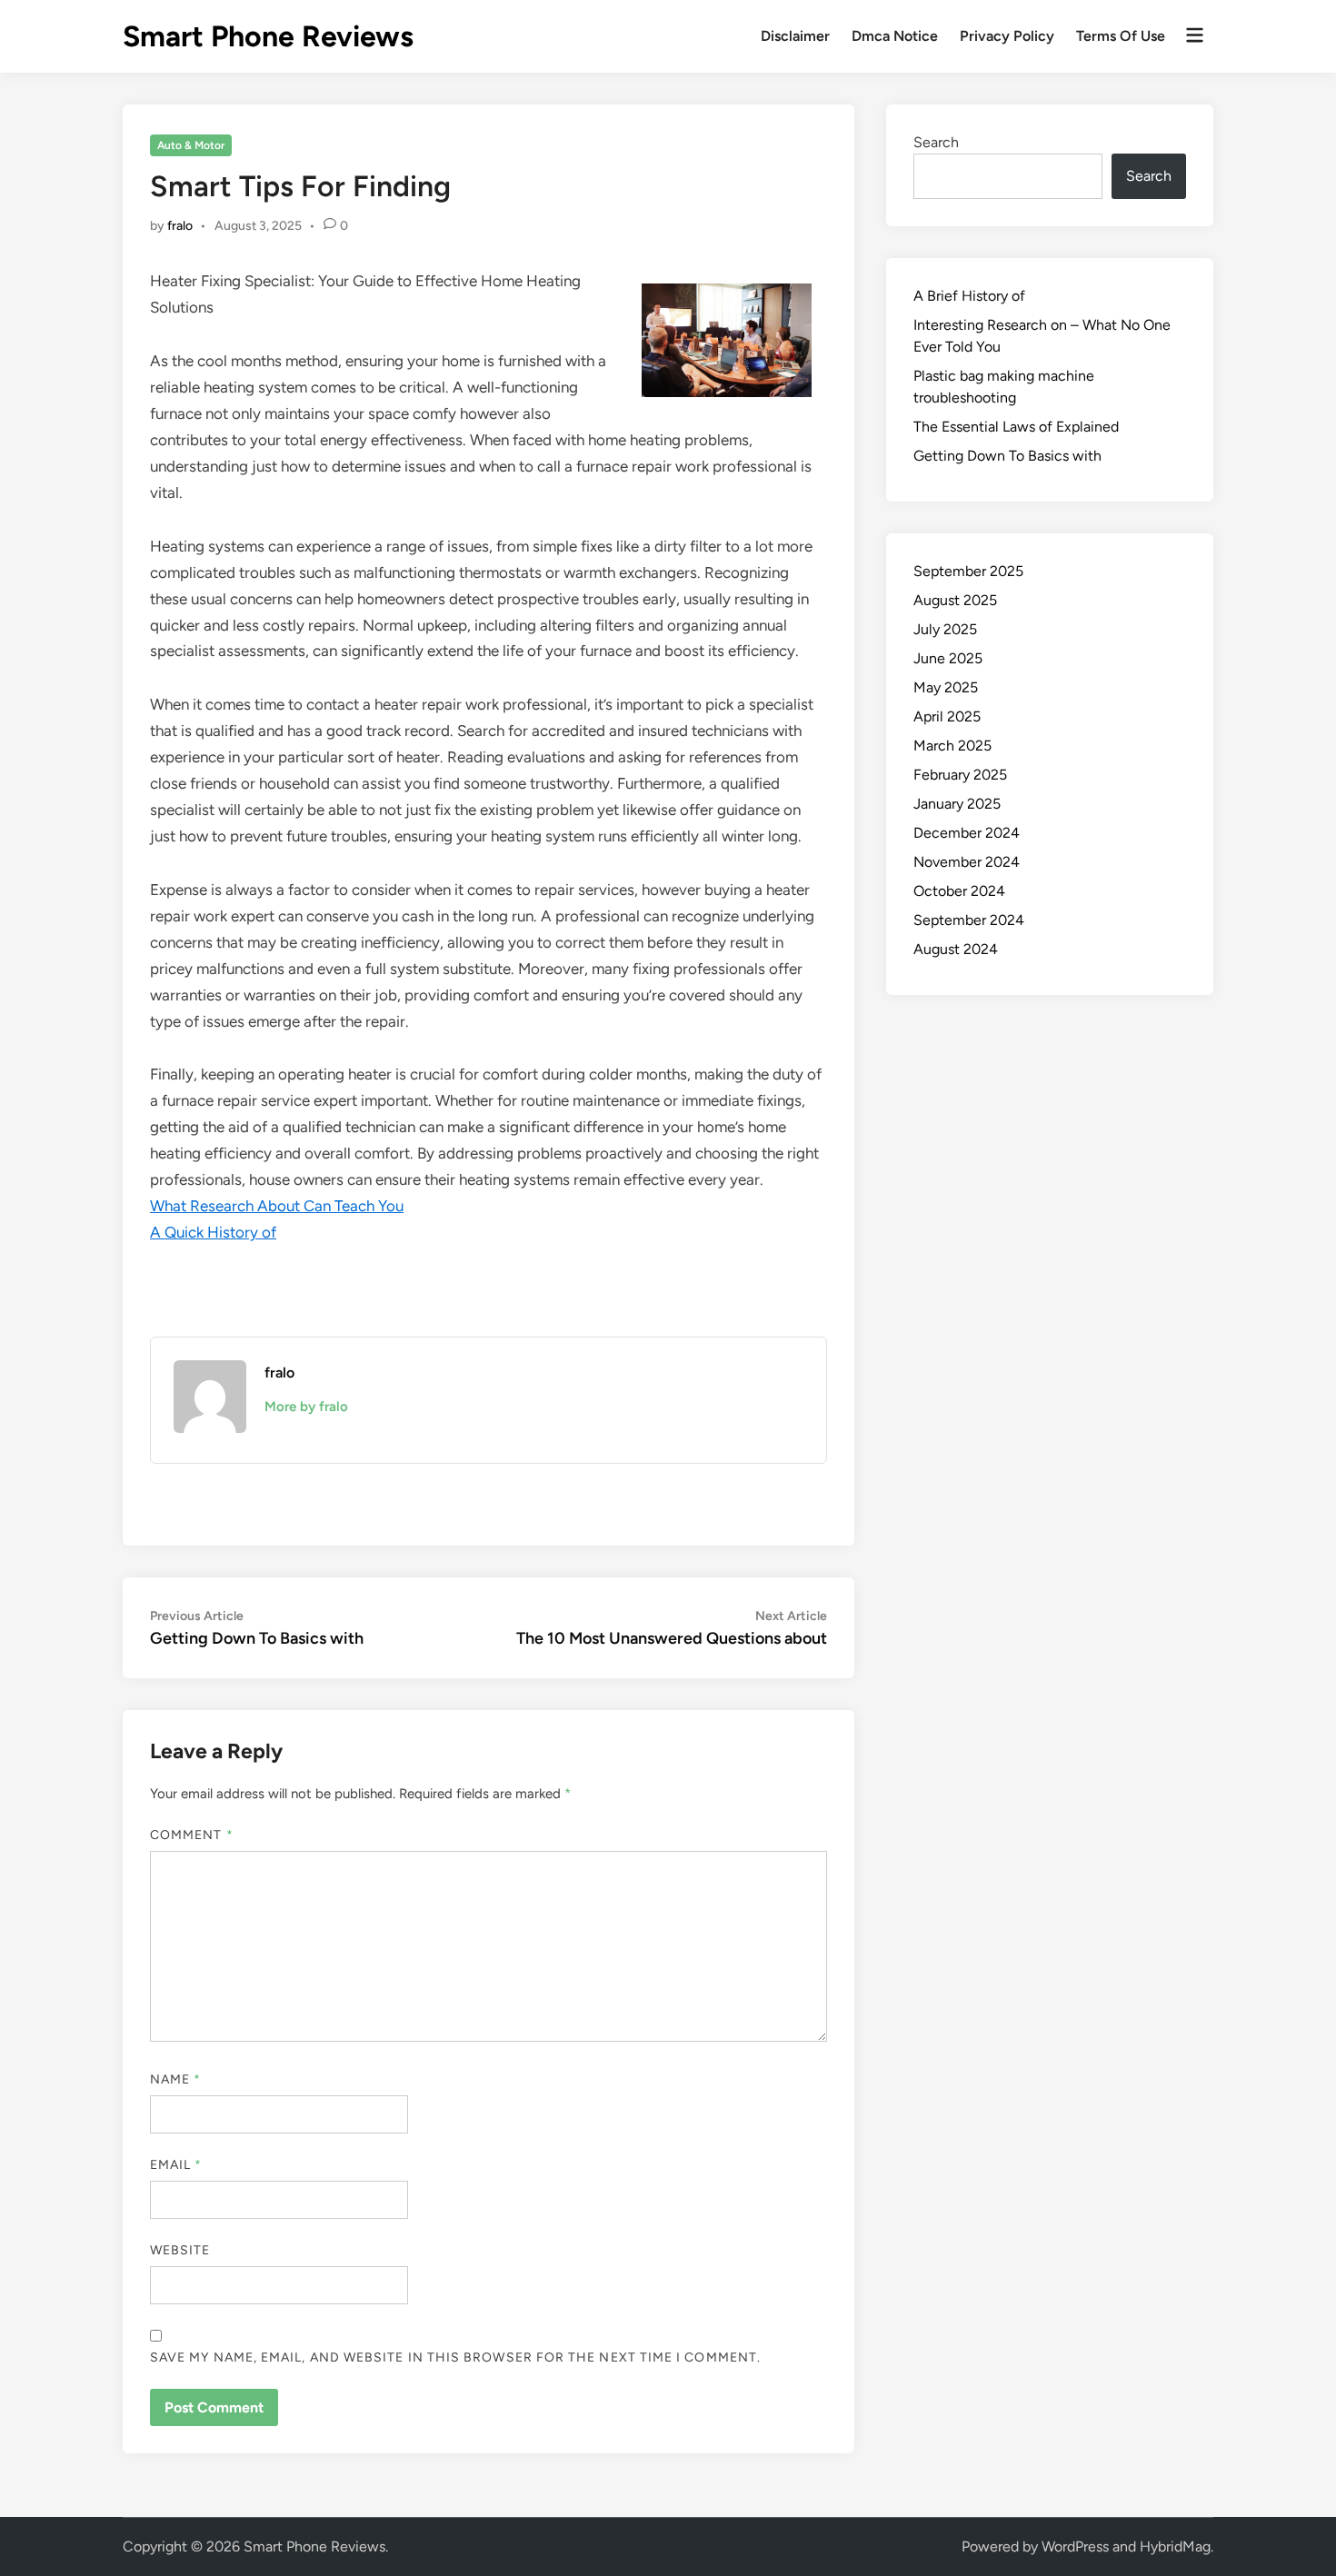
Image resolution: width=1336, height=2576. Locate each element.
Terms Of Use (1121, 36)
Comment (192, 1835)
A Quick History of (213, 1232)
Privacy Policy (1007, 36)
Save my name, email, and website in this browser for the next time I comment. (455, 2357)
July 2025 (945, 629)
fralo (180, 226)
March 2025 (952, 746)
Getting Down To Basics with (1007, 456)
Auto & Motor (191, 145)
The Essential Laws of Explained (1016, 427)
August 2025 (955, 600)
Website (180, 2250)
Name (175, 2079)
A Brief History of (969, 296)
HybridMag (1175, 2546)
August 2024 (956, 949)
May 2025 (946, 687)
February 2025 (960, 775)
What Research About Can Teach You (277, 1206)
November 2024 (967, 862)
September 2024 (969, 920)
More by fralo (306, 1407)
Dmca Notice (895, 36)
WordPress (1075, 2546)
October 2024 (959, 891)
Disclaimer (795, 36)
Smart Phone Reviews (268, 36)
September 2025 (968, 571)
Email (176, 2165)
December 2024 (967, 833)
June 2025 (948, 658)
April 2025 (947, 716)
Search (936, 142)
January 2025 (957, 804)
